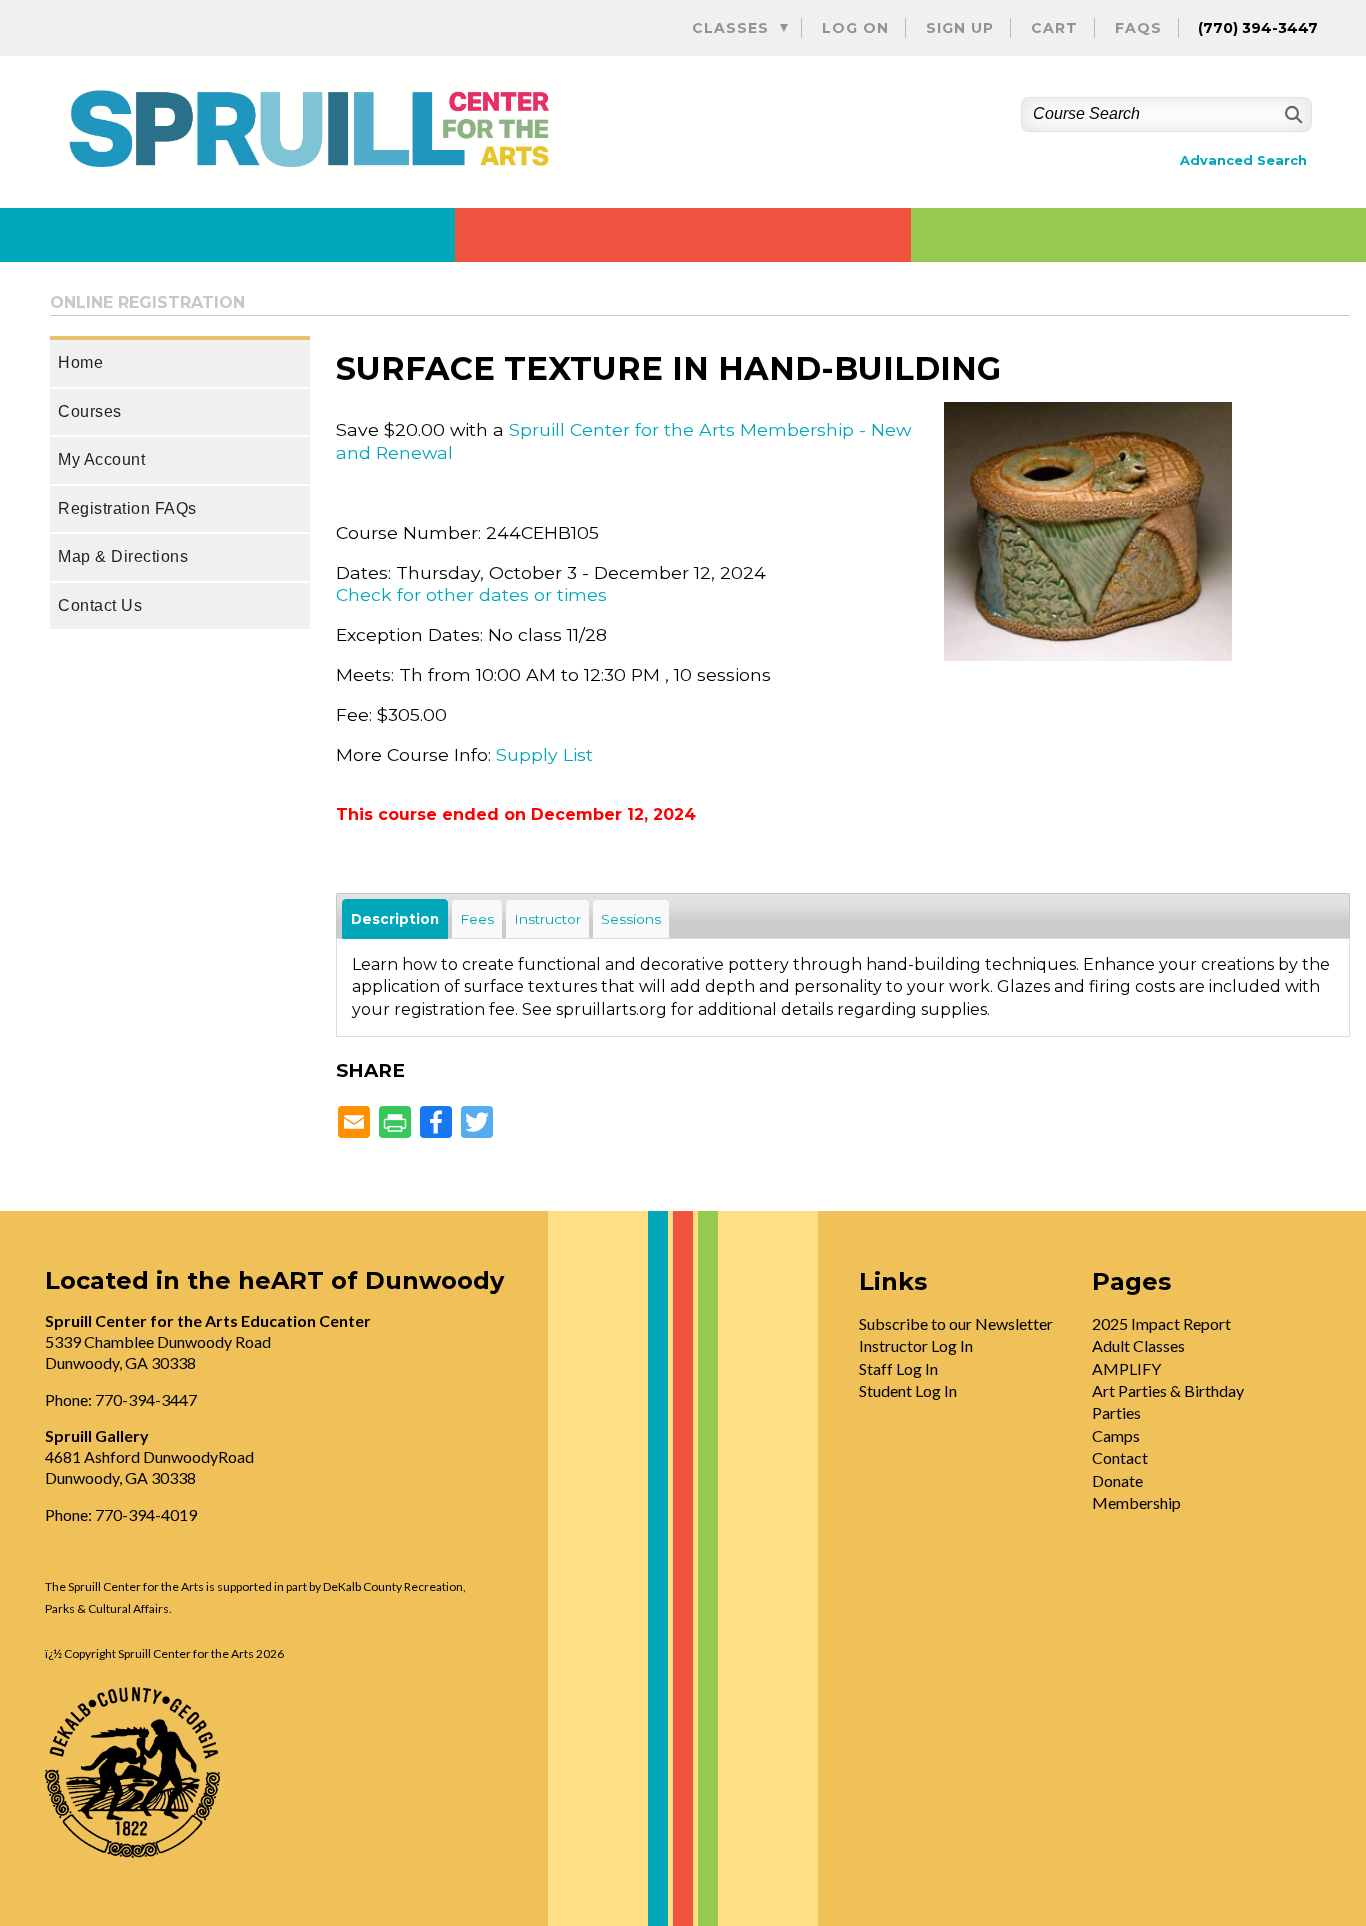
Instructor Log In (916, 1345)
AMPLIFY (1126, 1368)
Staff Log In (898, 1368)
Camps (1116, 1435)
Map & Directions (123, 556)
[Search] (1291, 114)
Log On (855, 28)
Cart (1054, 28)
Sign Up (960, 28)
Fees (477, 919)
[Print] (395, 1123)
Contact (1120, 1457)
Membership (1136, 1502)
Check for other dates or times (471, 594)
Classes (730, 28)
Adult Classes (1138, 1345)
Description (395, 919)
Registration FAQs (127, 508)
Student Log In (908, 1390)
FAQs (1138, 28)
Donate (1117, 1480)
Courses (90, 411)
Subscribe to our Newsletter (956, 1323)
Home (80, 362)
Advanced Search (1243, 160)
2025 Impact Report (1161, 1323)
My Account (101, 459)
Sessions (631, 919)
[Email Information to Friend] (354, 1123)
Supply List (544, 754)
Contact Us (100, 605)
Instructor (547, 919)
